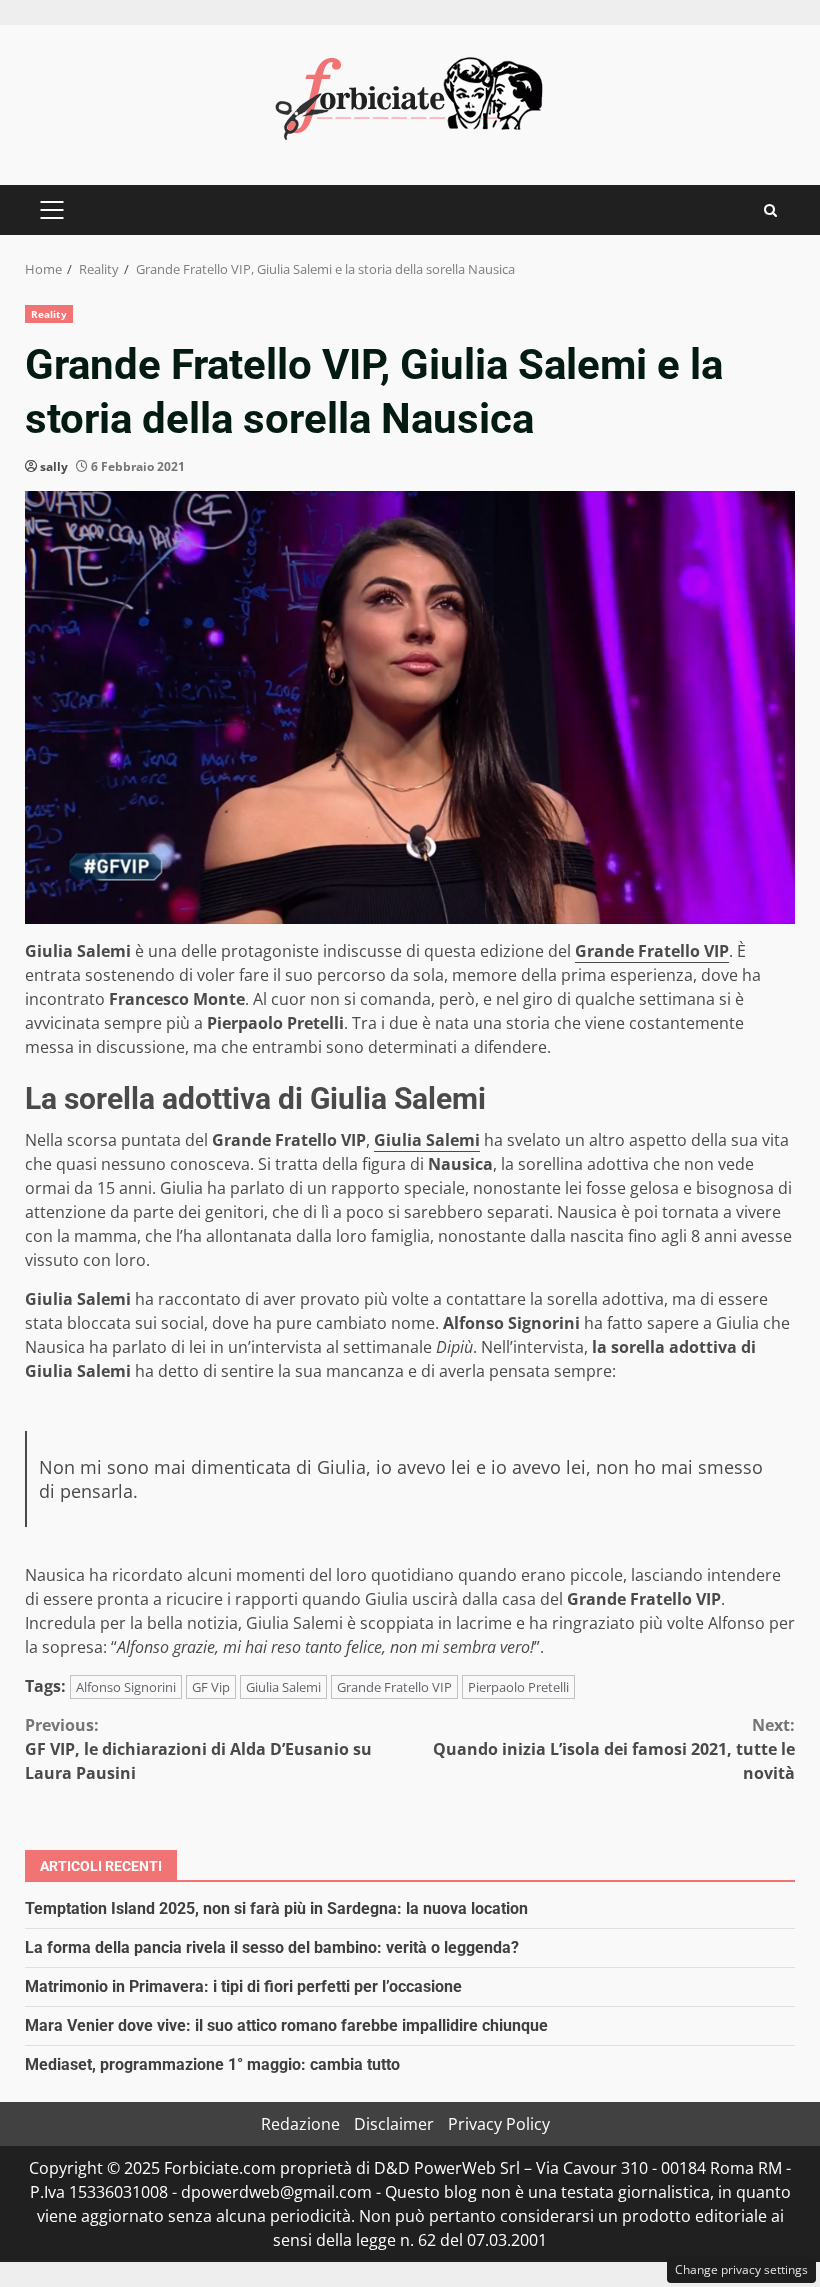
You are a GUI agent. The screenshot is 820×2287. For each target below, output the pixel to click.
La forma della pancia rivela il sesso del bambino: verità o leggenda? (272, 1947)
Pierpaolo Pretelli (518, 1687)
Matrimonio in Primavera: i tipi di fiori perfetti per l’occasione (243, 1986)
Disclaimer (394, 2124)
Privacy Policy (499, 2124)
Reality (49, 314)
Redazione (300, 2124)
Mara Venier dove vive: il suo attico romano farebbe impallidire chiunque (286, 2025)
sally (54, 466)
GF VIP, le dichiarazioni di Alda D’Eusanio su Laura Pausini (198, 1749)
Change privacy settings (741, 2269)
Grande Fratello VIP (652, 951)
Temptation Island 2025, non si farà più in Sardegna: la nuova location (276, 1908)
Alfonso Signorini (126, 1687)
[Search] (770, 210)
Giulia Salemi (427, 1140)
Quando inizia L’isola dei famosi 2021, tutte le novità (614, 1749)
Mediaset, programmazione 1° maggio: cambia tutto (212, 2064)
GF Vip (211, 1687)
